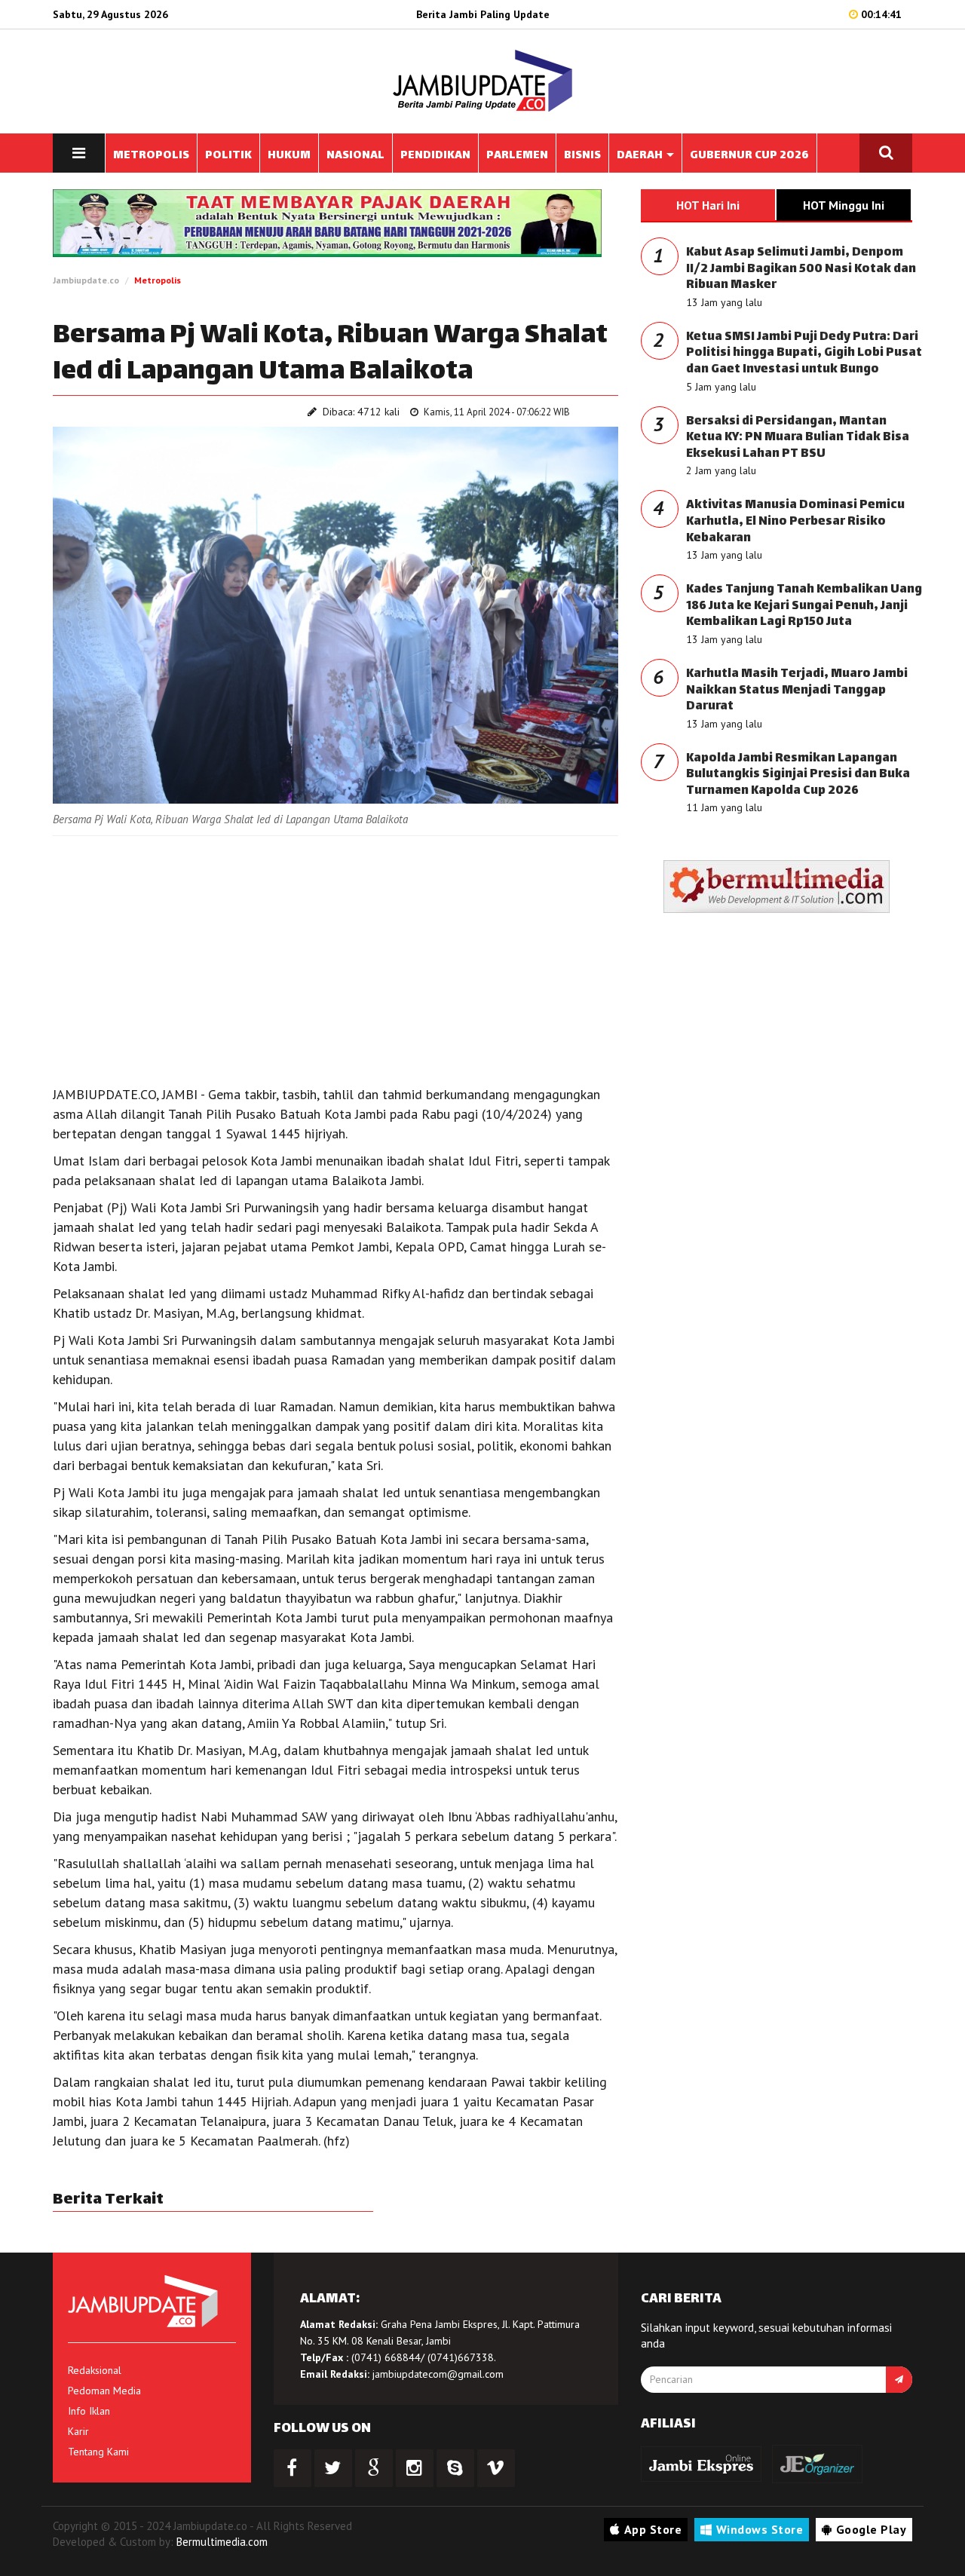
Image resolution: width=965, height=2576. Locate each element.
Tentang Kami (98, 2452)
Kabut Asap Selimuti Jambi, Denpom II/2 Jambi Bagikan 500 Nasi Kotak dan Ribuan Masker (801, 269)
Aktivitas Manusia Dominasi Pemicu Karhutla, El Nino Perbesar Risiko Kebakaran (795, 522)
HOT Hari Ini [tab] (708, 205)
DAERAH (641, 156)
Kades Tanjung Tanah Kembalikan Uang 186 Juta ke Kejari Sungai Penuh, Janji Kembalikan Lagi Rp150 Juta (804, 606)
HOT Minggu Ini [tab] (844, 205)
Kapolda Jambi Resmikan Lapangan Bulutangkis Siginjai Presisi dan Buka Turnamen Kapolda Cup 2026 (798, 775)
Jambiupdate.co (86, 280)
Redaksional (95, 2370)
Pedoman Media (104, 2391)
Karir (78, 2431)
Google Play (872, 2529)
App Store (653, 2529)
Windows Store (760, 2529)
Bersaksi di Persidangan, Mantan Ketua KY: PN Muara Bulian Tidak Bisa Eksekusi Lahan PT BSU (798, 438)
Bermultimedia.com (222, 2542)
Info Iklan (89, 2411)
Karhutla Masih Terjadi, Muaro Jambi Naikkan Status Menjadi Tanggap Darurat (797, 691)
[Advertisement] (335, 957)
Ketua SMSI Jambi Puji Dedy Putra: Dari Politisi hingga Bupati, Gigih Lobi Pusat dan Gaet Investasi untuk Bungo (804, 354)
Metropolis (158, 280)
